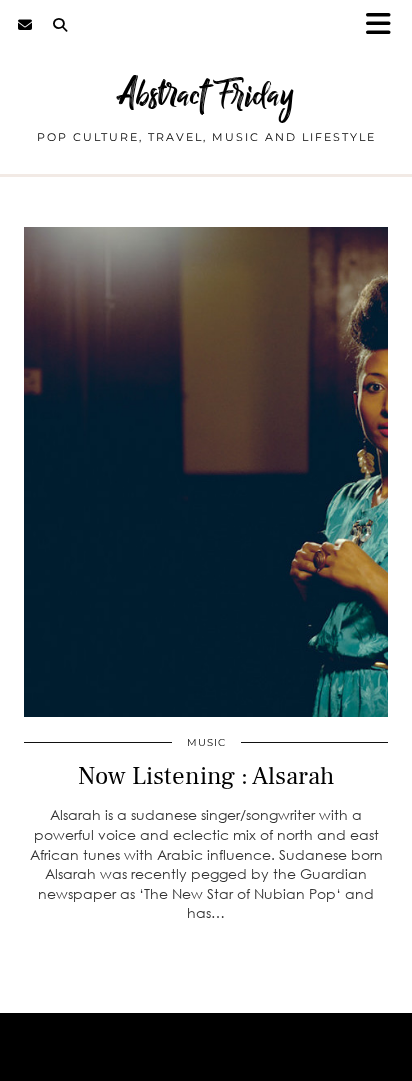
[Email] (25, 25)
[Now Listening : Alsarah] (206, 472)
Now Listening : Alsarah (206, 776)
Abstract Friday (206, 94)
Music (206, 742)
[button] (385, 25)
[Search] (60, 25)
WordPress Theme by (206, 1058)
